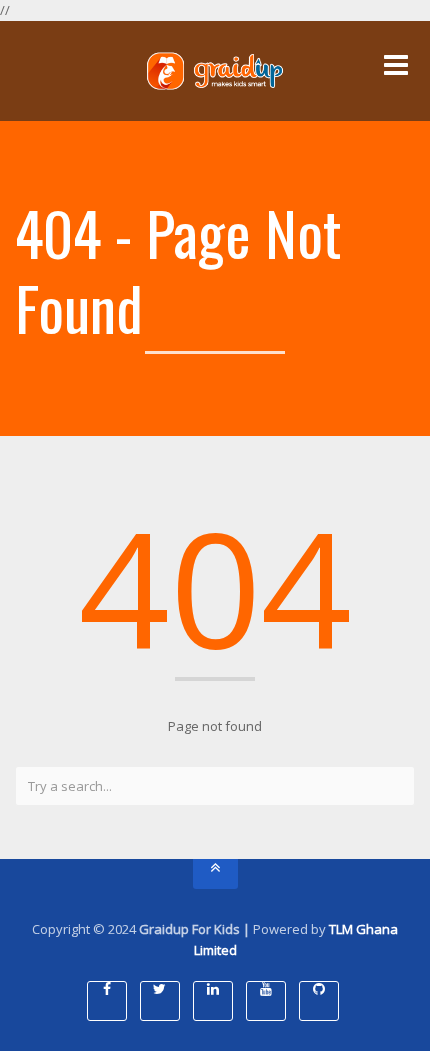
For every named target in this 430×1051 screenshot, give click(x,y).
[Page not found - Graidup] (215, 71)
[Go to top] (215, 874)
